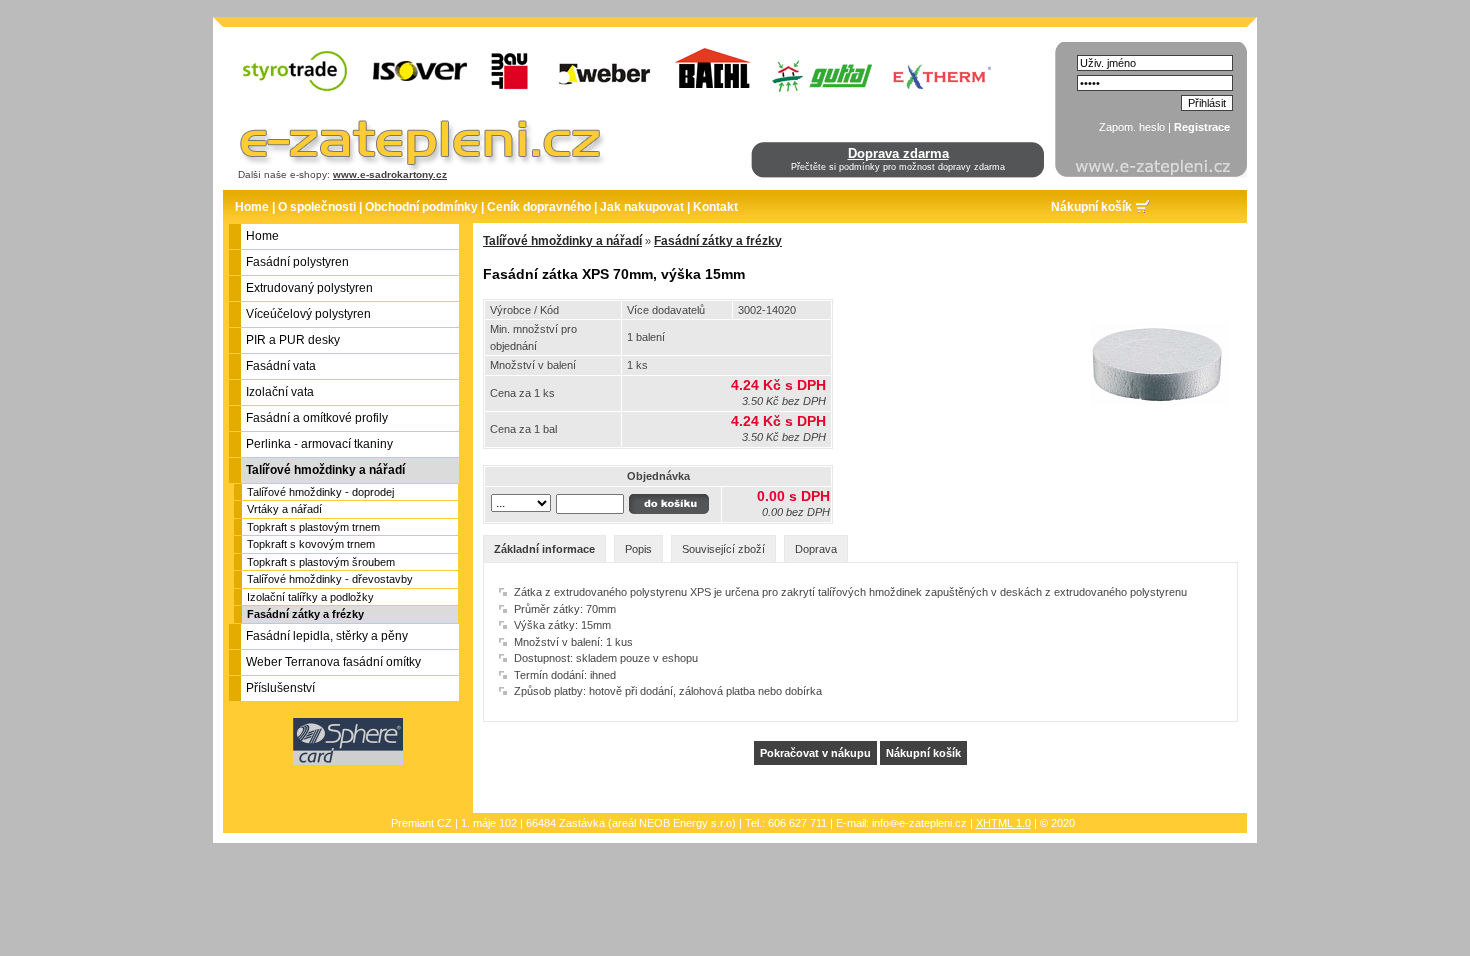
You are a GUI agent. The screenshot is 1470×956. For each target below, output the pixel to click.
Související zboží (723, 549)
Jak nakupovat (642, 207)
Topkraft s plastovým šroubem (321, 562)
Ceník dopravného (539, 207)
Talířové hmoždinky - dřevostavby (330, 579)
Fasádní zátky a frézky (305, 614)
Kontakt (715, 207)
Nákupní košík (1091, 207)
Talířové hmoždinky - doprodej (320, 492)
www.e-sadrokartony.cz (390, 174)
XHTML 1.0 (1003, 823)
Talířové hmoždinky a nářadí (562, 241)
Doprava (816, 549)
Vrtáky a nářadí (284, 509)
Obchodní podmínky (421, 207)
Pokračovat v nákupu (815, 753)
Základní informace (544, 549)
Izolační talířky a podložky (310, 597)
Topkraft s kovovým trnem (311, 544)
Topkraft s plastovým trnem (313, 527)
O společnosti (317, 207)
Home (252, 207)
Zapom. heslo (1132, 127)
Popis (638, 549)
